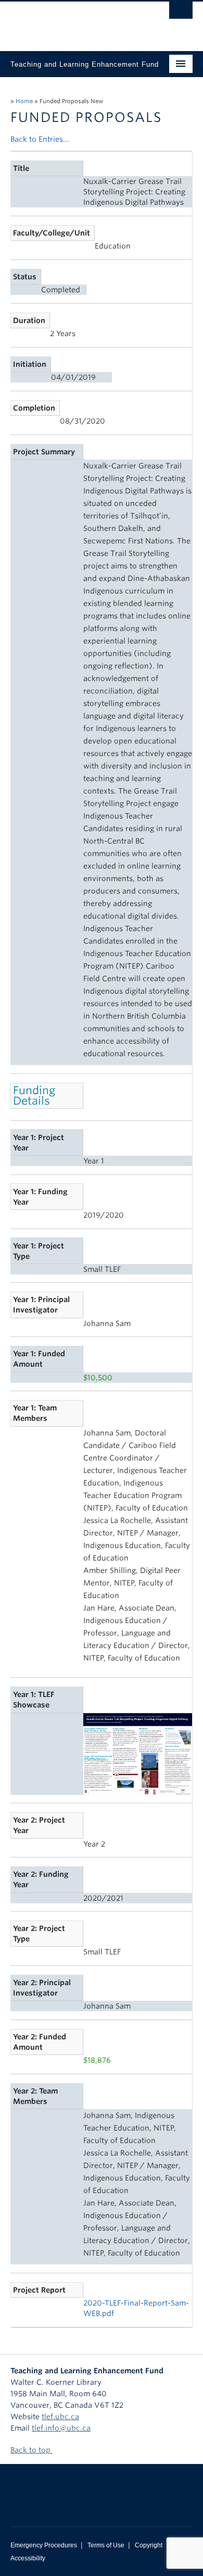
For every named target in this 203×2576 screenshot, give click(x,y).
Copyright (149, 2545)
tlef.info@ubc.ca (61, 2428)
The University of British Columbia (74, 21)
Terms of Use (106, 2545)
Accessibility (28, 2558)
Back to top (31, 2450)
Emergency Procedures (44, 2545)
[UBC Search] (181, 13)
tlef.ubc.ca (60, 2417)
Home (24, 101)
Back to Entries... (40, 139)
